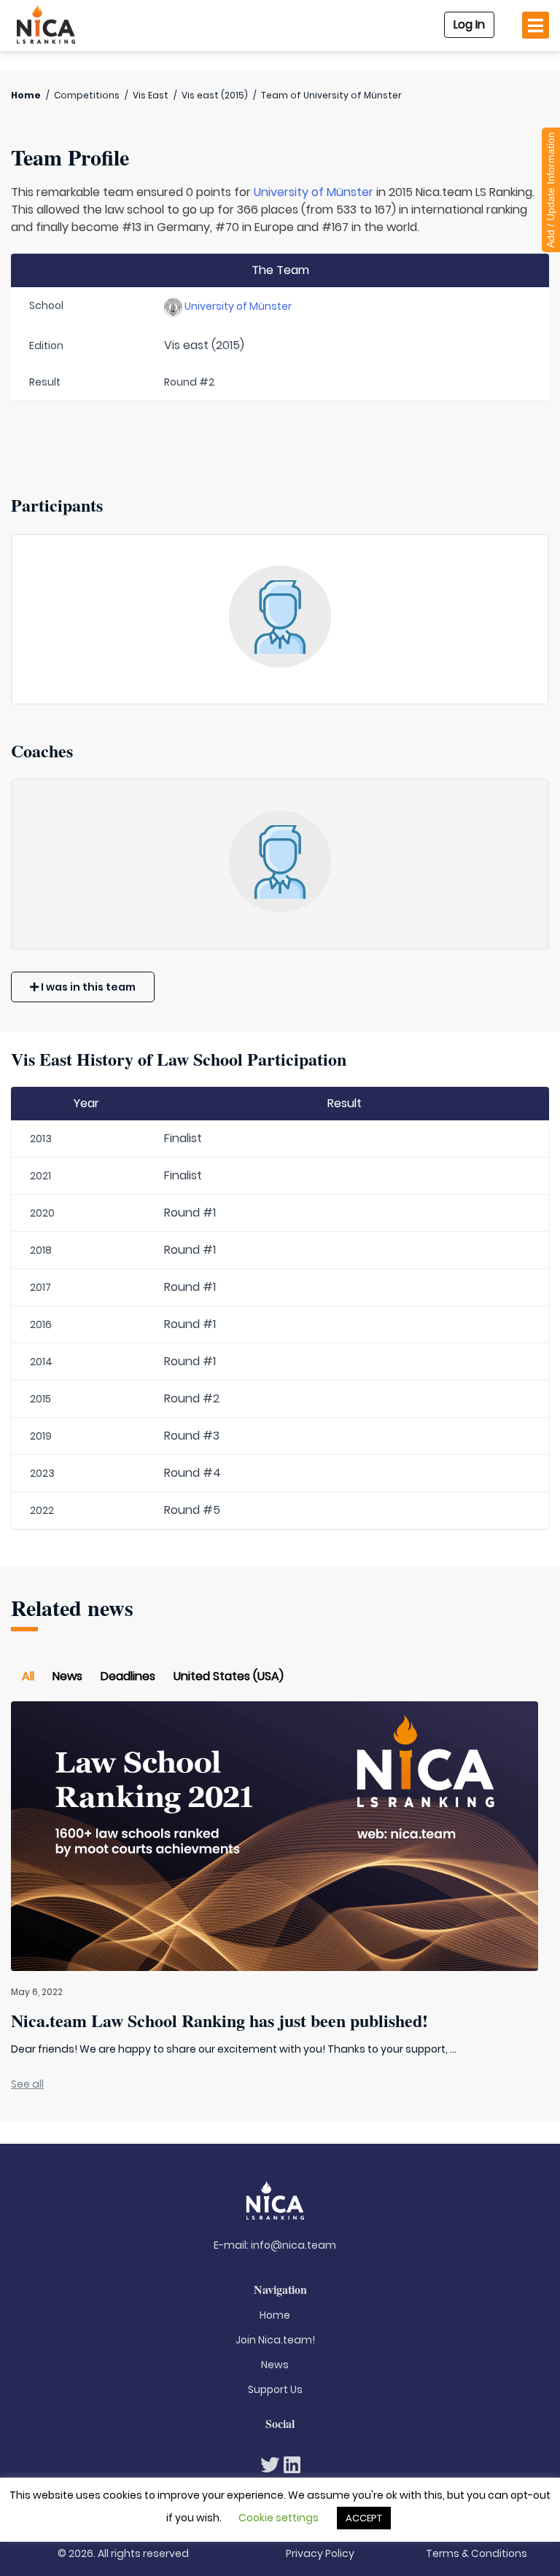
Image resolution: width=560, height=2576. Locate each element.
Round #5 (192, 1510)
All (28, 1676)
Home (26, 95)
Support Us (275, 2389)
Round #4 (192, 1473)
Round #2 (192, 1398)
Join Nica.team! (275, 2340)
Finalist (183, 1138)
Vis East (151, 95)
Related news (72, 1608)
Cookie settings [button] (279, 2518)
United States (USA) (229, 1676)
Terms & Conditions (477, 2553)
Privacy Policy (320, 2553)
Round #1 (190, 1213)
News (67, 1676)
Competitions (87, 95)
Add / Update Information (551, 190)
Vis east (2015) (215, 95)
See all (27, 2084)
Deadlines (128, 1676)
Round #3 (192, 1436)
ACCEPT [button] (364, 2518)
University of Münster (314, 192)
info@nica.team (293, 2245)
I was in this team (87, 987)
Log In (469, 24)
